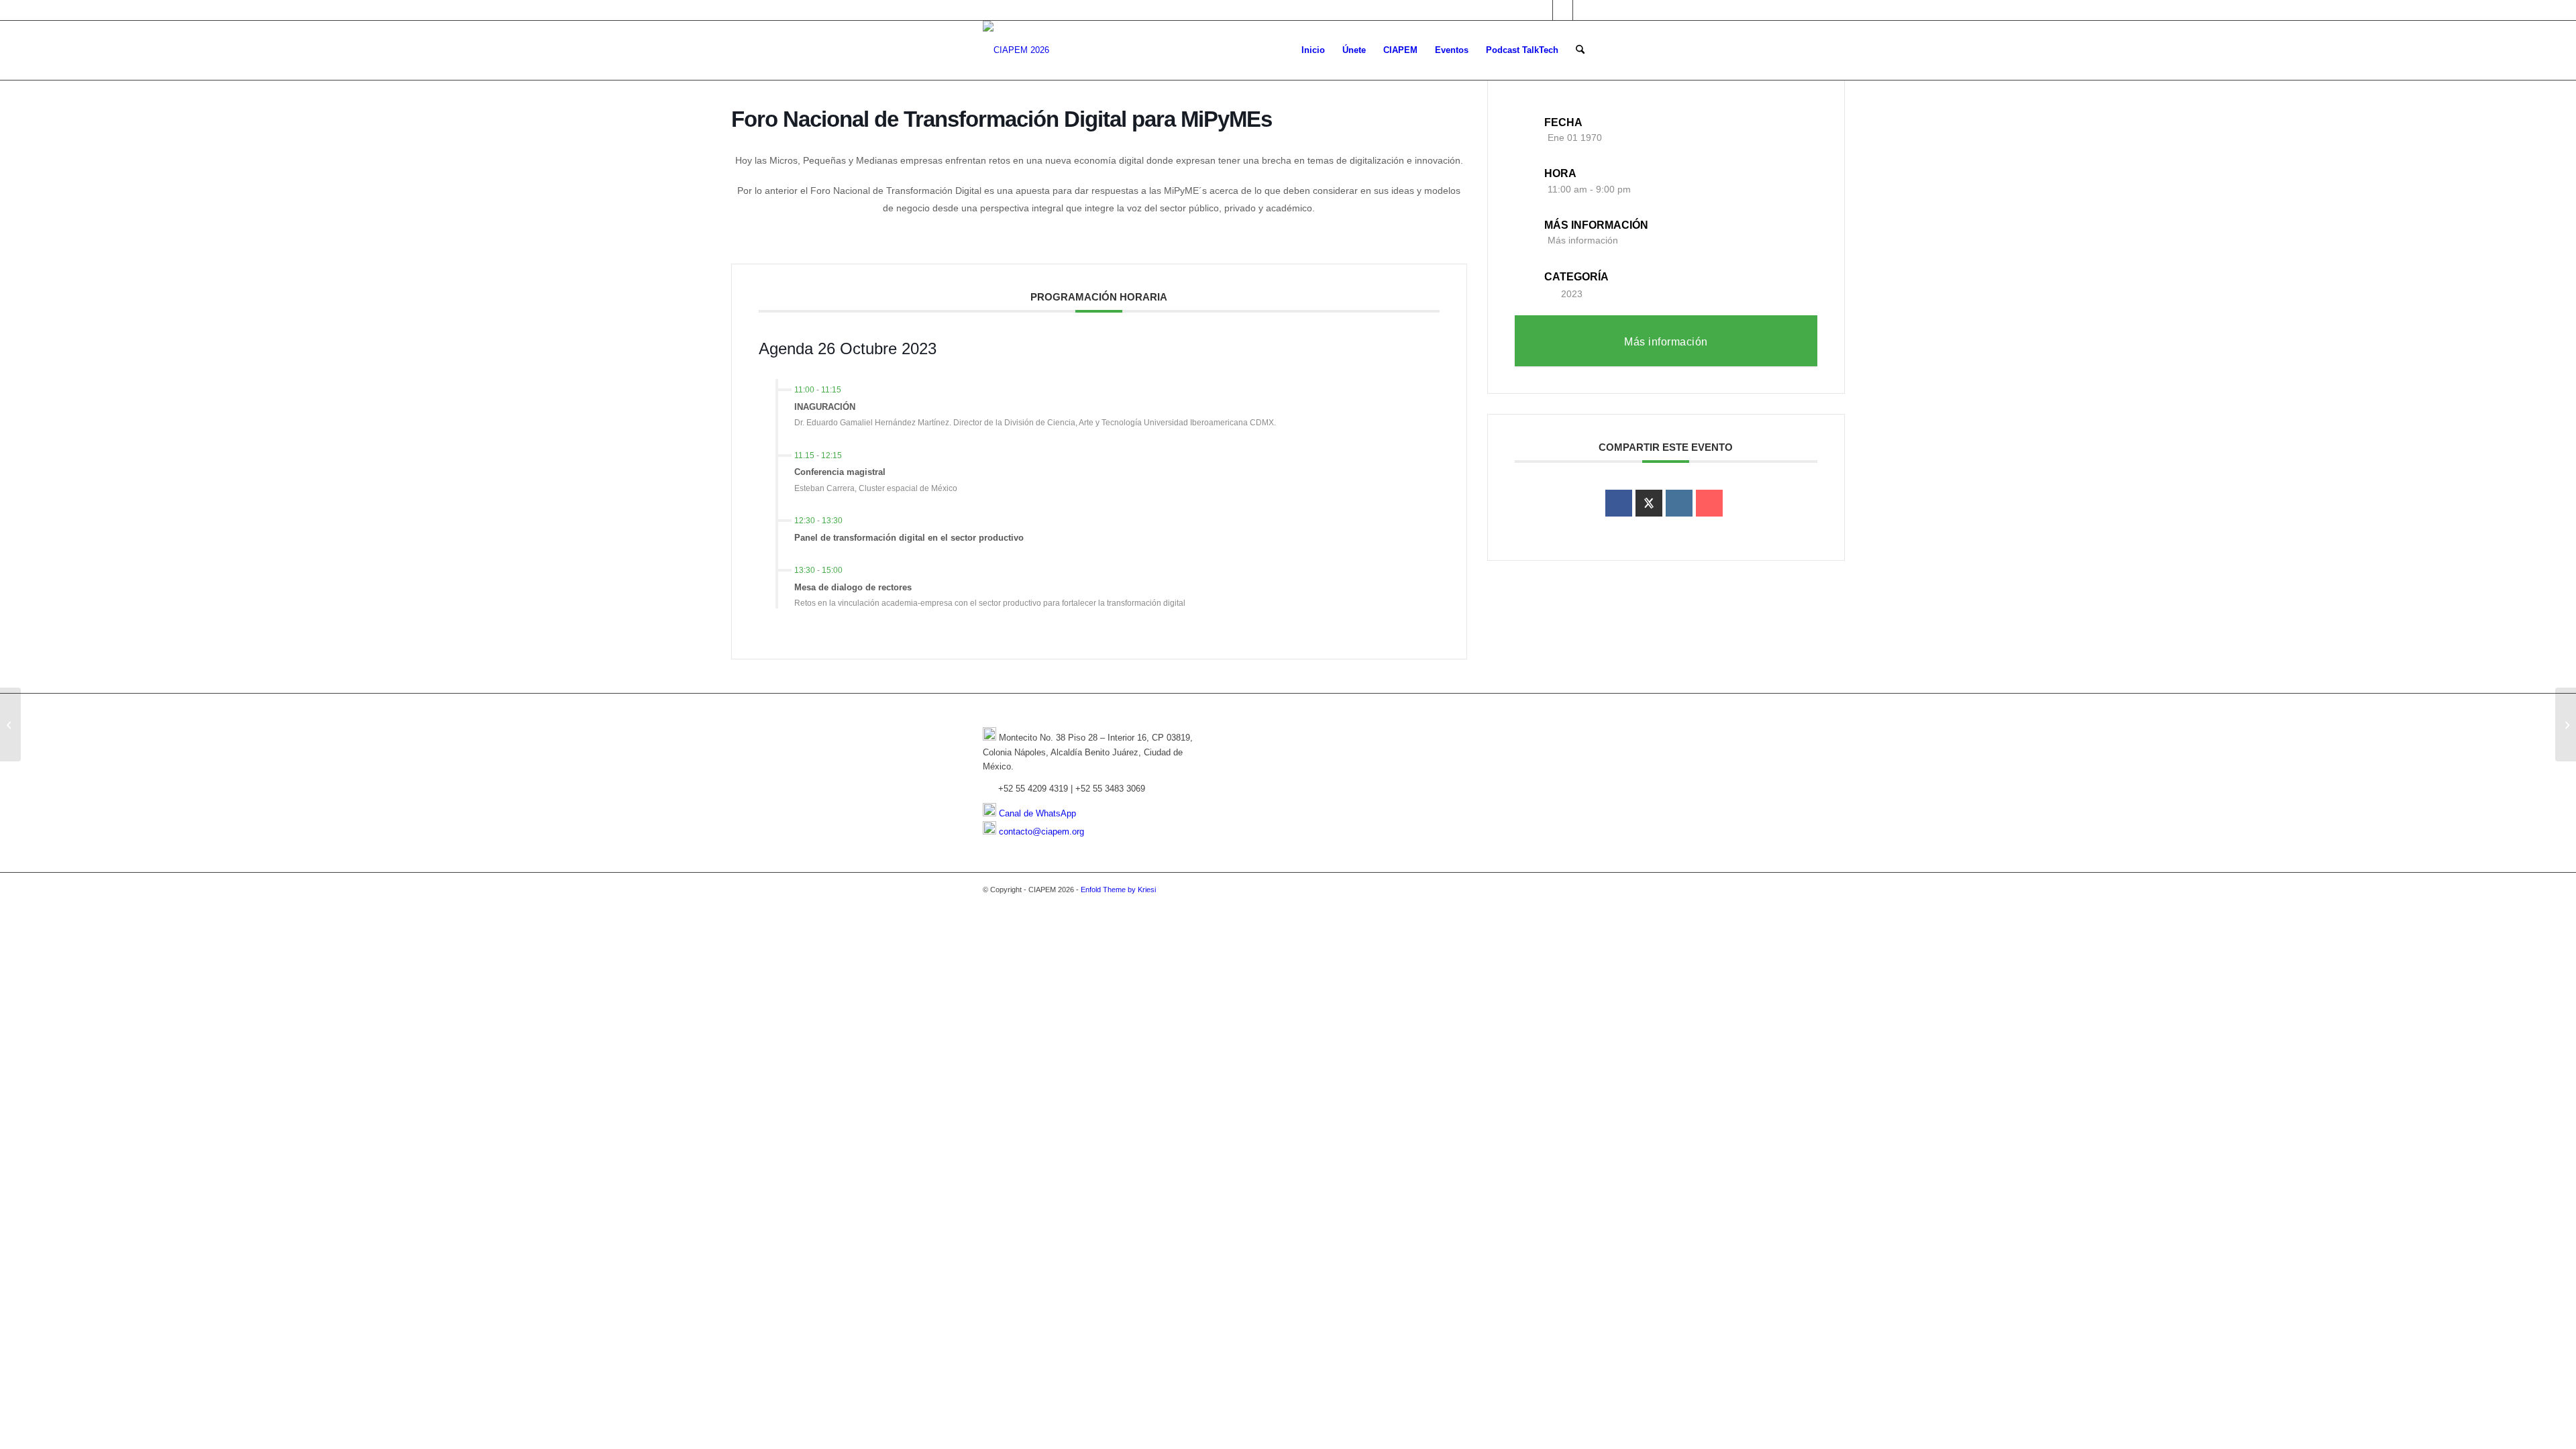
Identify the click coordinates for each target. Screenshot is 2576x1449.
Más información (1583, 240)
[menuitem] (1313, 50)
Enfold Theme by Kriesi (1118, 890)
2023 (1572, 294)
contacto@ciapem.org (1041, 831)
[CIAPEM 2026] (1016, 50)
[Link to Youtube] (1583, 10)
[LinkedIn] (1679, 503)
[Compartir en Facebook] (1619, 503)
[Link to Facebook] (1563, 10)
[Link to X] (1543, 10)
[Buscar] (1580, 50)
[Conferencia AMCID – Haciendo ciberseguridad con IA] (10, 724)
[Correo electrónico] (1709, 503)
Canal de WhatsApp (1037, 813)
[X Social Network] (1649, 503)
